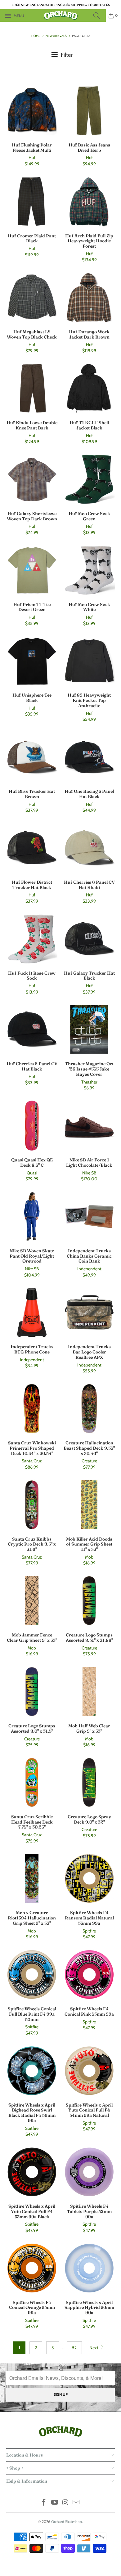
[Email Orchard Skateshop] (76, 2503)
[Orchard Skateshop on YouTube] (55, 2503)
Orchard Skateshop (67, 2522)
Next (94, 2348)
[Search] (98, 16)
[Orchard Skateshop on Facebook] (44, 2503)
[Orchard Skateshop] (61, 16)
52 (74, 2348)
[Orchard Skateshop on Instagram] (66, 2503)
